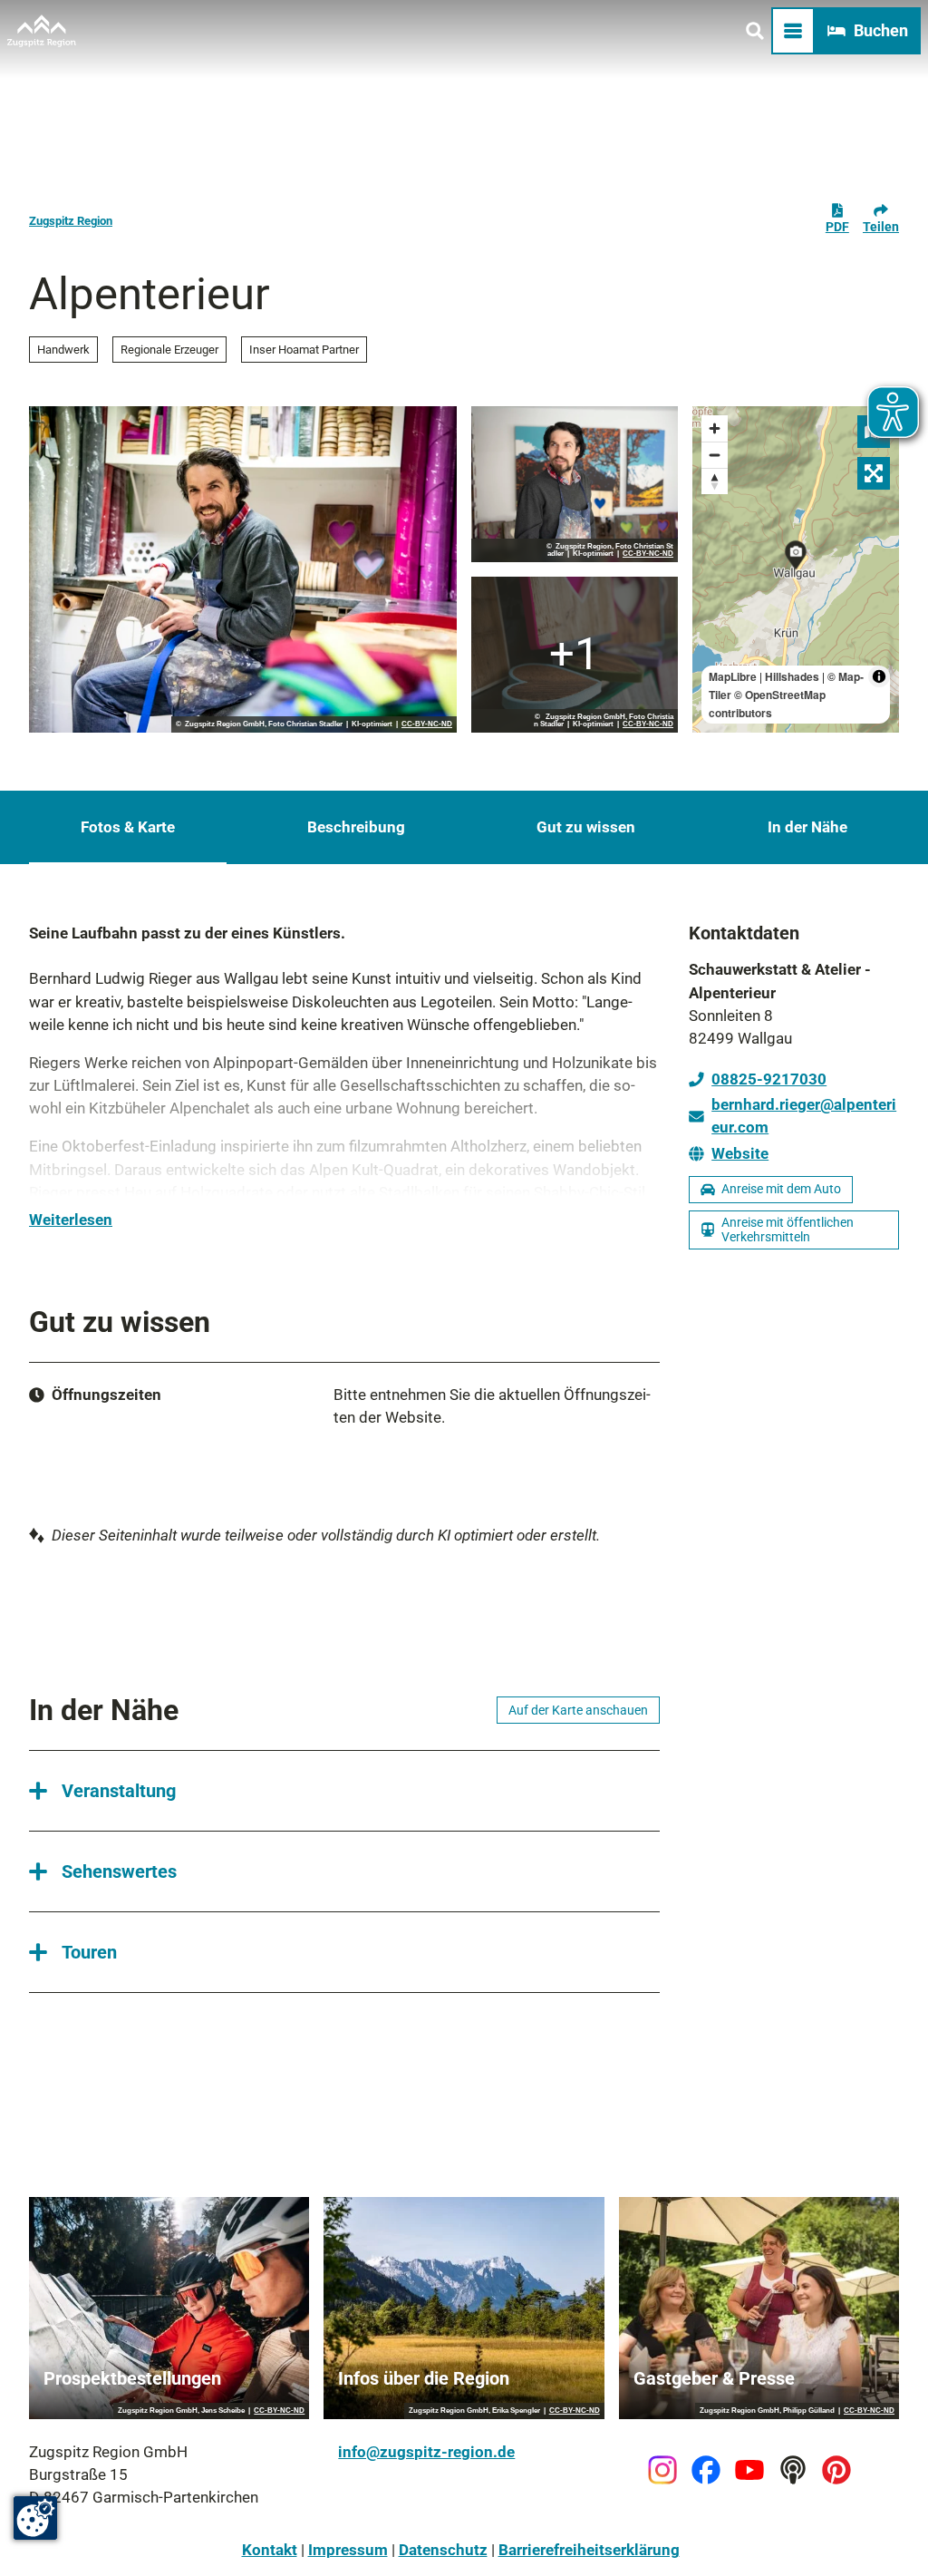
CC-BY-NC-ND (427, 724)
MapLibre (733, 676)
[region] (796, 569)
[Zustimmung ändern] (35, 2518)
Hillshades (792, 676)
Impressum (348, 2550)
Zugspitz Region (71, 221)
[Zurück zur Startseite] (42, 31)
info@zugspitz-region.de (426, 2452)
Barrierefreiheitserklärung (589, 2550)
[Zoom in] (715, 428)
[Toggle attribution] (879, 676)
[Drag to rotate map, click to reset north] (715, 481)
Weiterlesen (71, 1220)
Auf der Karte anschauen (578, 1710)
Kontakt (270, 2550)
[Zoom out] (715, 455)
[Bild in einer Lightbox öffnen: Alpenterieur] (243, 569)
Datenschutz (443, 2550)
